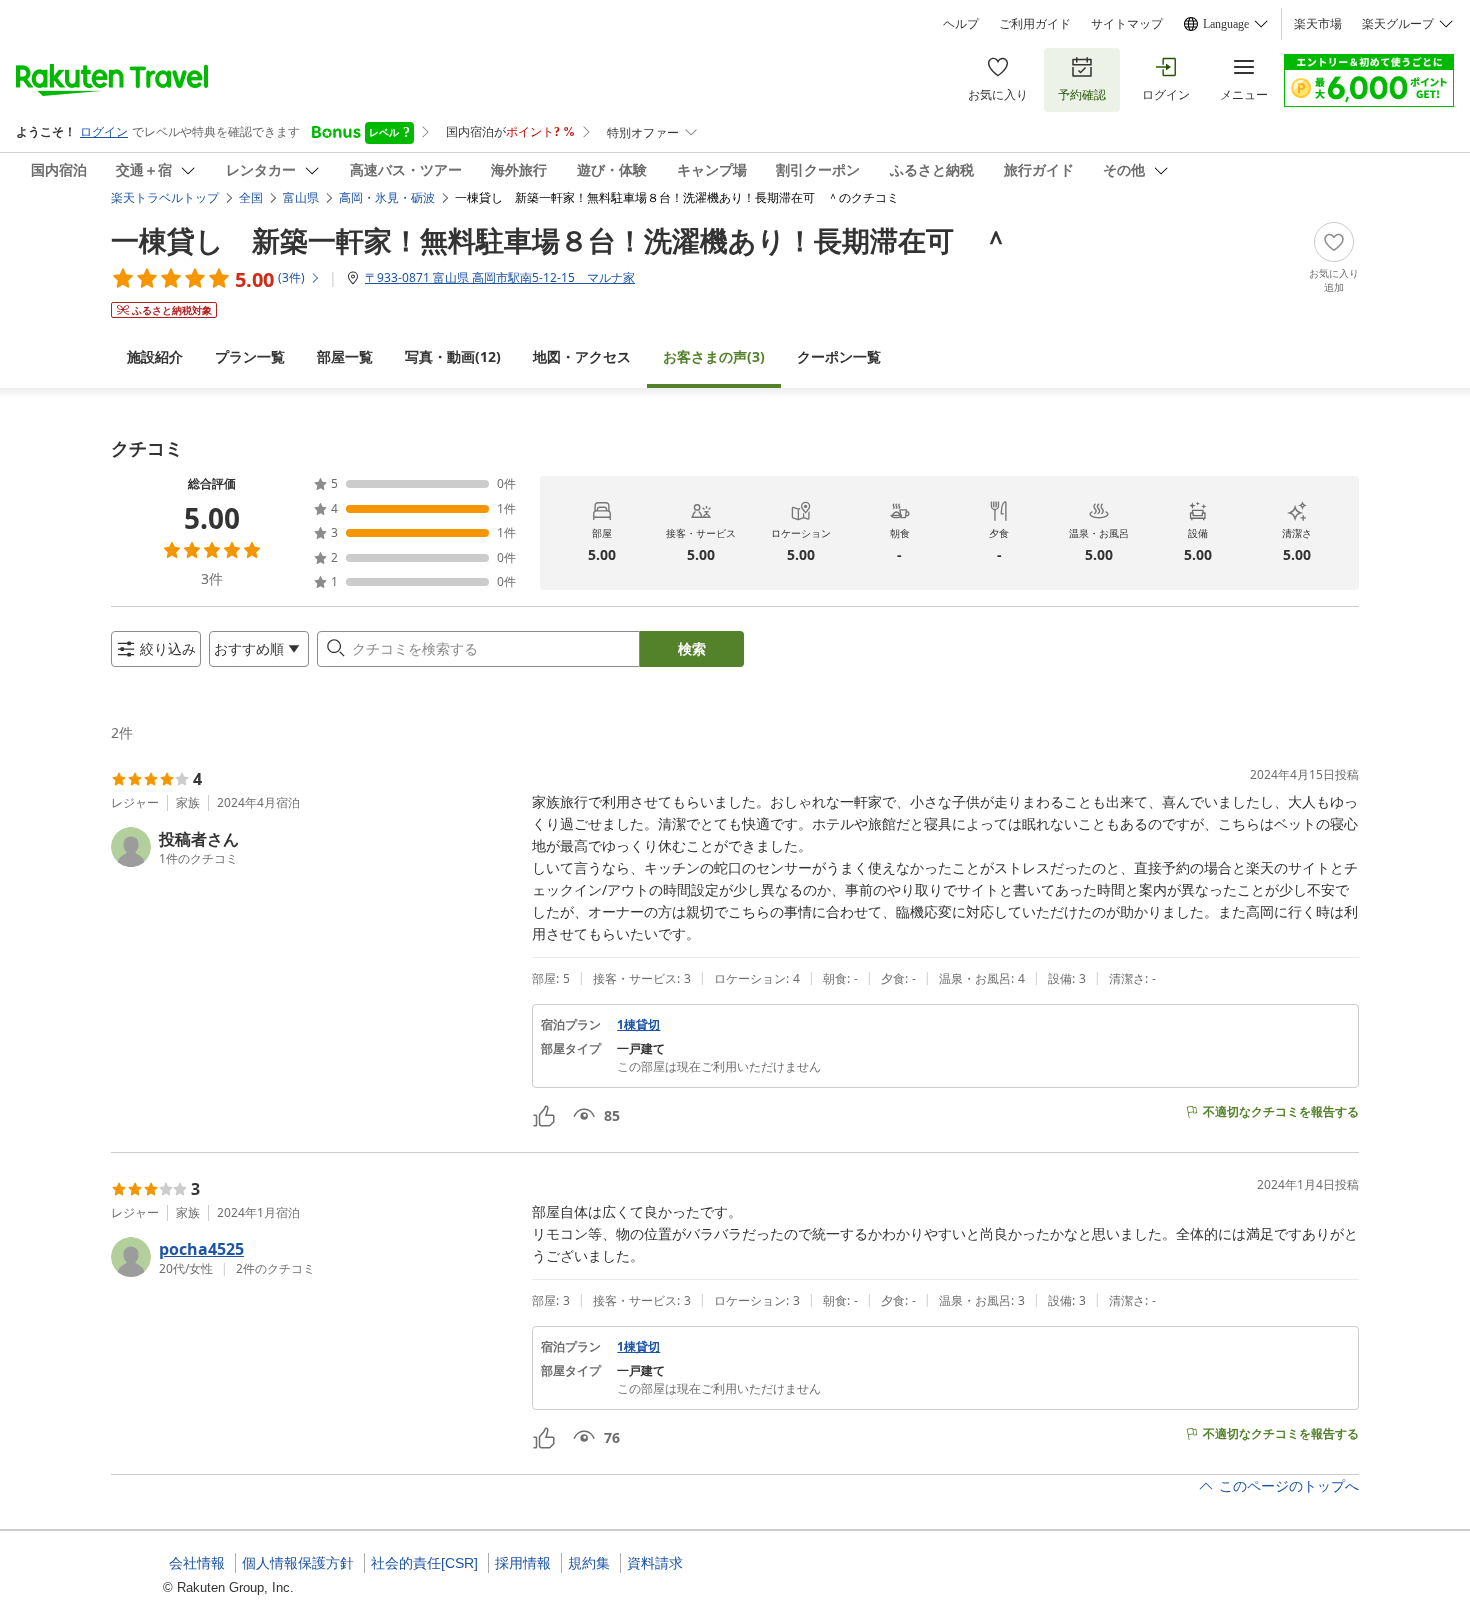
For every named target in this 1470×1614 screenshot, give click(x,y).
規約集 (589, 1563)
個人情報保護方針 (298, 1563)
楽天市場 (1318, 24)
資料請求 (655, 1563)
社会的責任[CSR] (424, 1563)
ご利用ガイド (1035, 24)
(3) (714, 356)
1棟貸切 (638, 1025)
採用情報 (523, 1563)
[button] (313, 847)
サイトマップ (1127, 24)
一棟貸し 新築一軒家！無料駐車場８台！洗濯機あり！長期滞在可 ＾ (560, 240)
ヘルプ (961, 24)
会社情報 (197, 1563)
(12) (453, 356)
